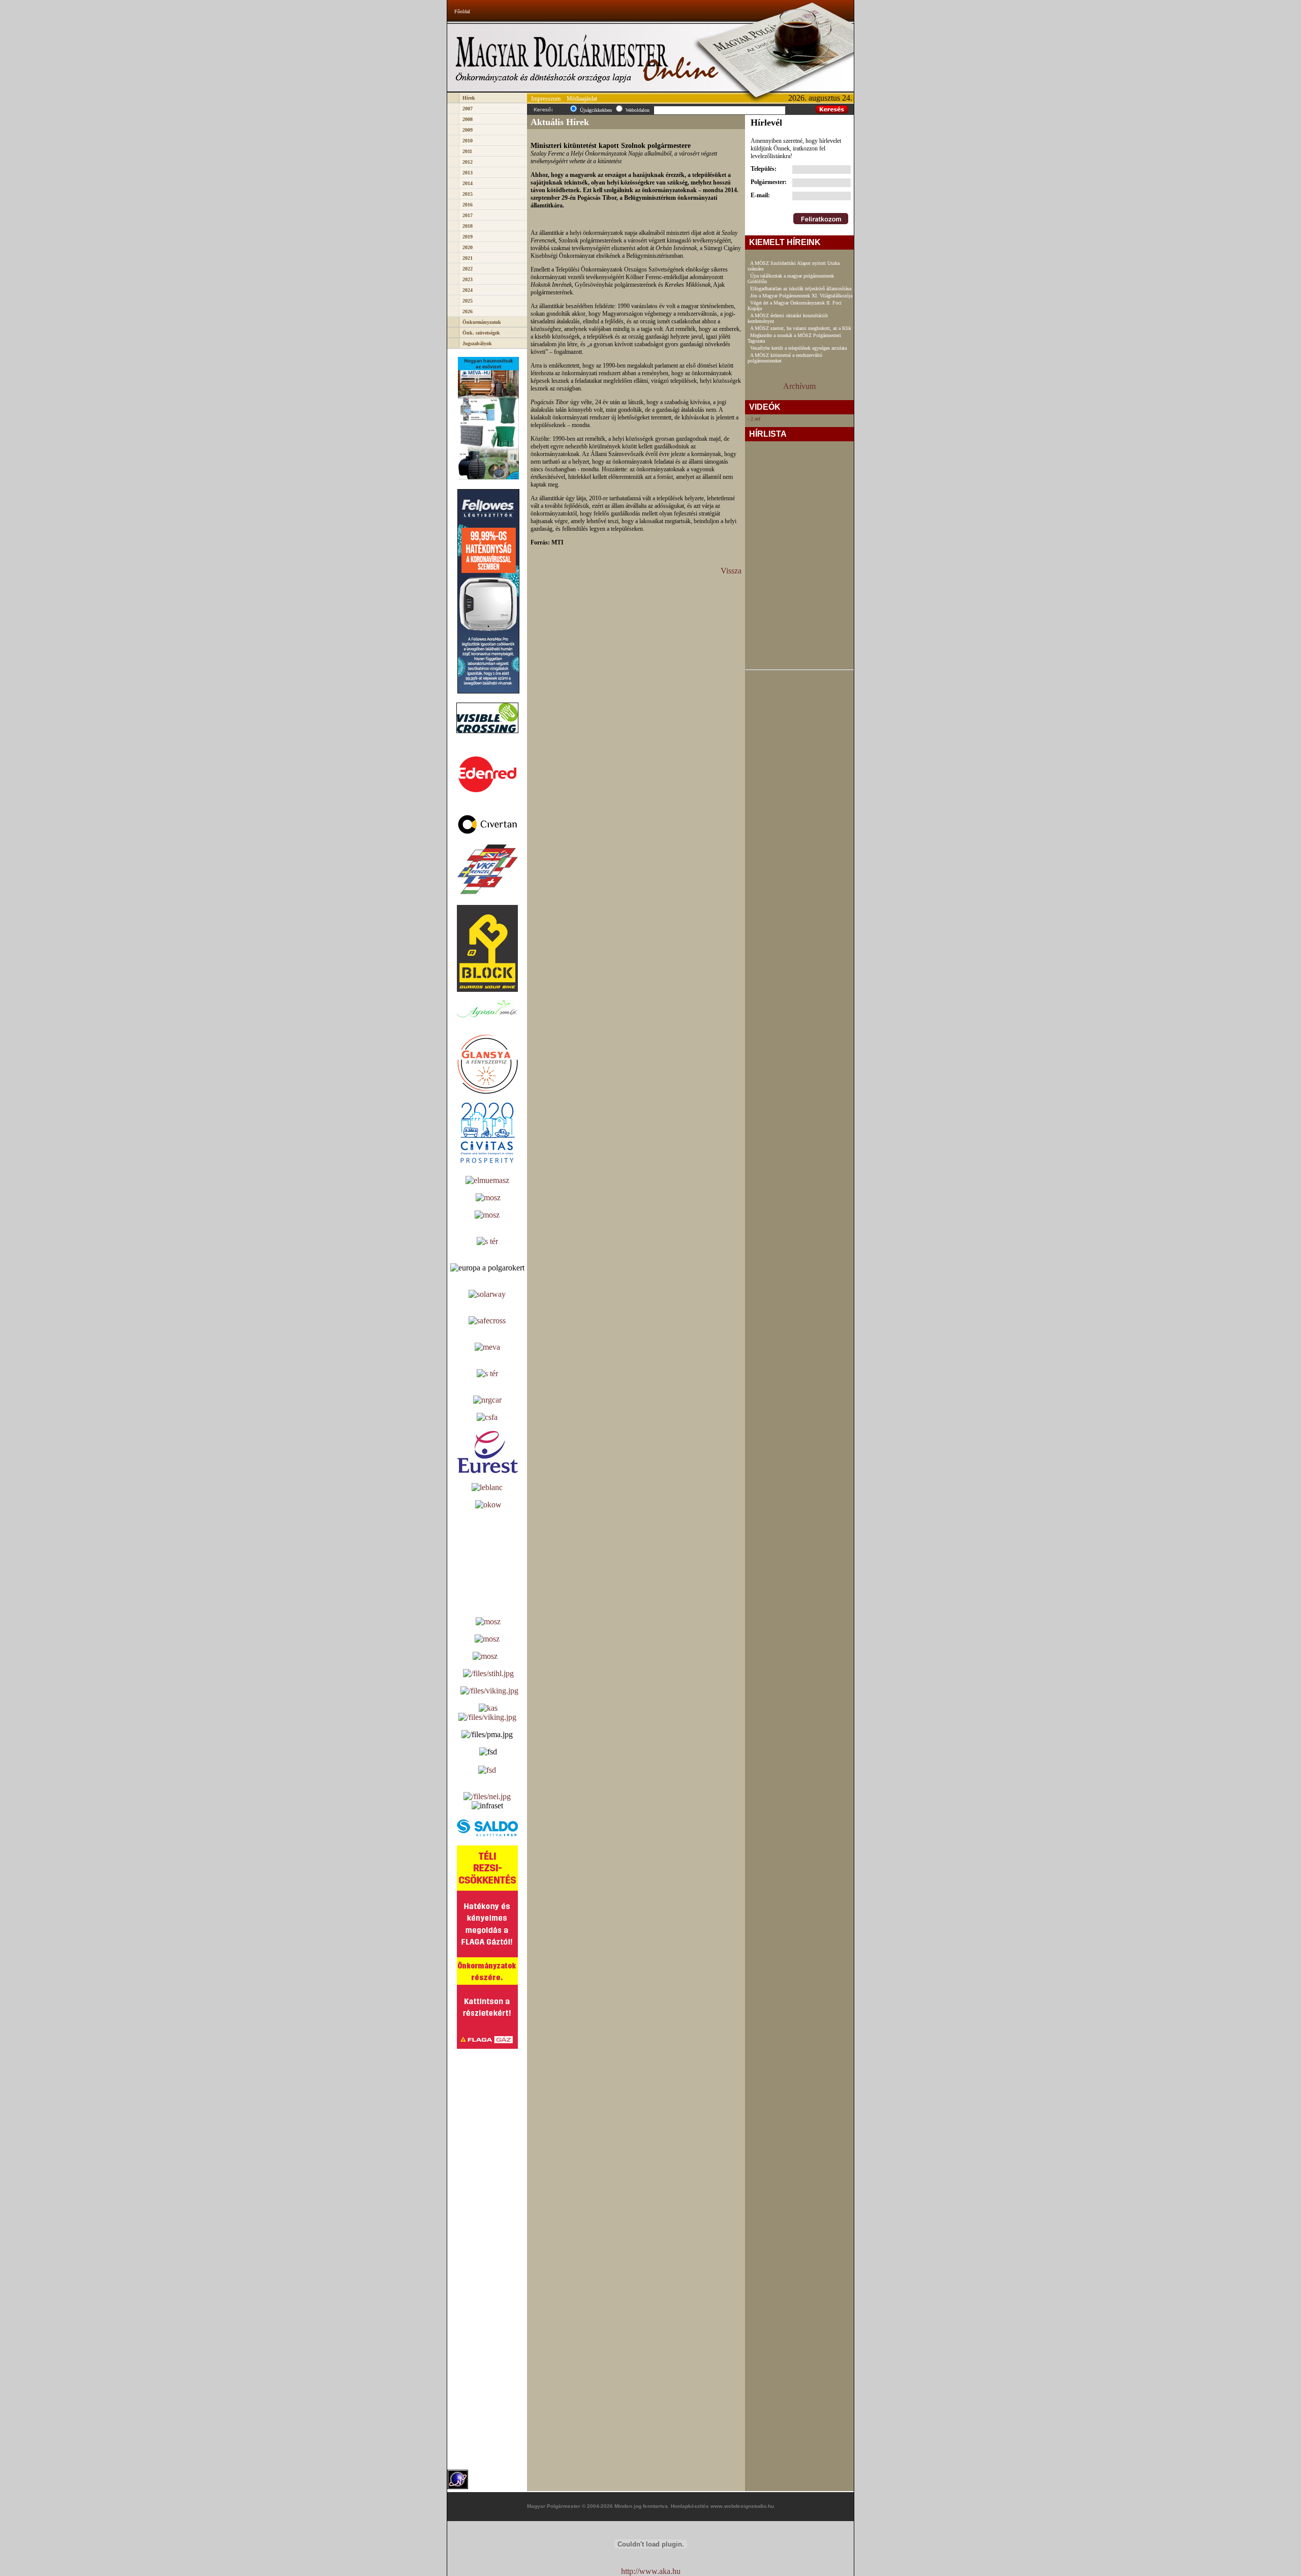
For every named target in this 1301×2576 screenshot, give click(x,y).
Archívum (799, 386)
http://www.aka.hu (651, 2571)
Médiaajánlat (582, 99)
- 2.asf (754, 419)
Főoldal (462, 11)
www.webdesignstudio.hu (742, 2506)
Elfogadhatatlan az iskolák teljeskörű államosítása (801, 289)
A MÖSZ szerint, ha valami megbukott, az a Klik (801, 328)
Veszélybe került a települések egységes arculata (798, 348)
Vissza (731, 571)
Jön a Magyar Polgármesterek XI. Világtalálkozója (801, 296)
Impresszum (546, 99)
